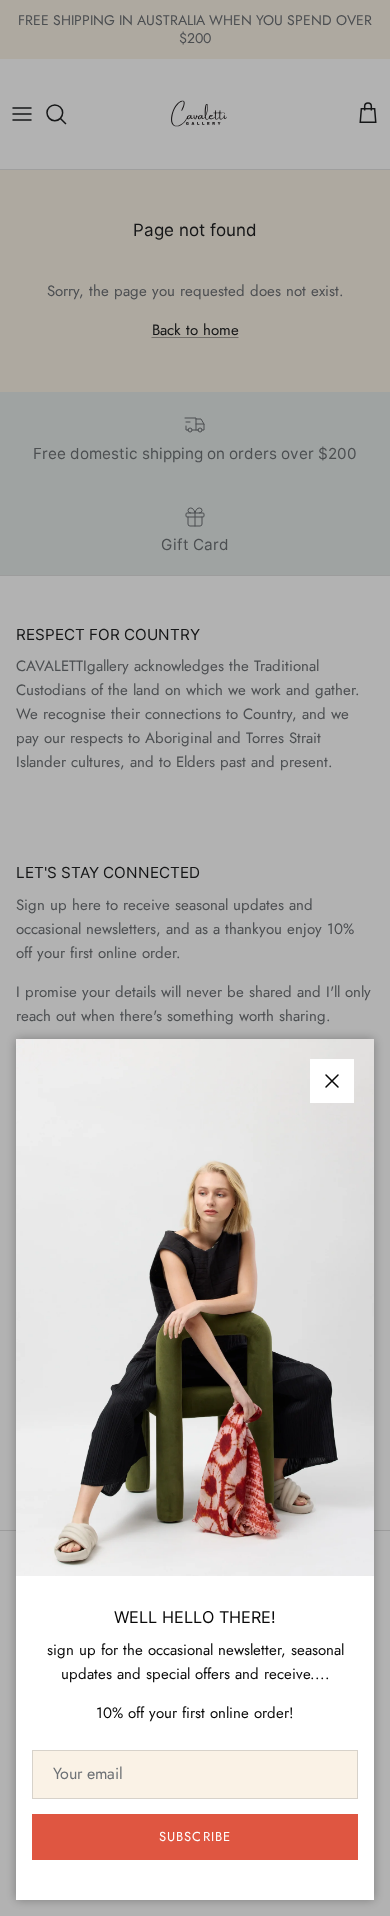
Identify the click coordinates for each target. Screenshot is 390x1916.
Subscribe (194, 1836)
